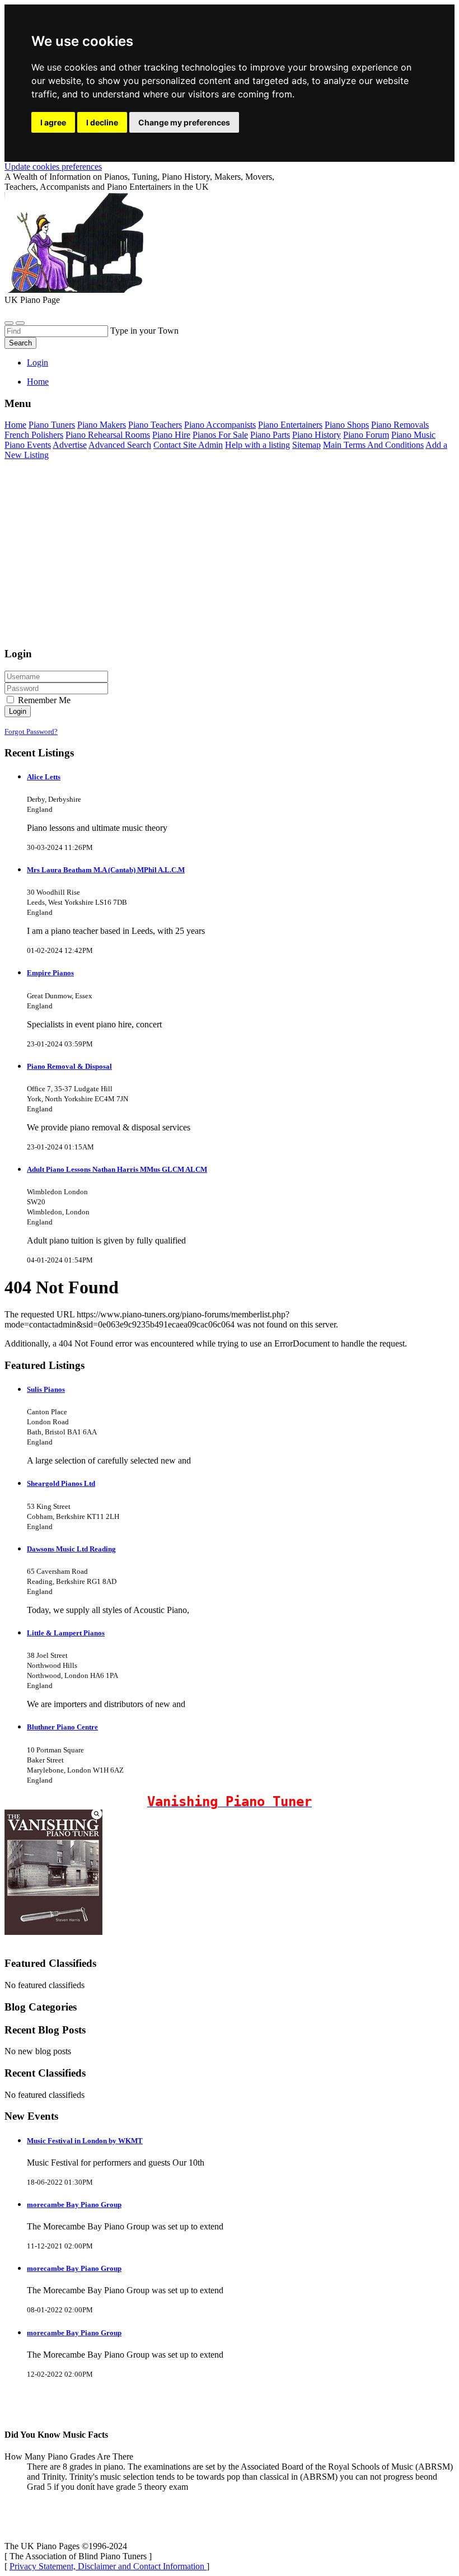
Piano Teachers (155, 425)
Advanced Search (120, 445)
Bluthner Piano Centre (62, 1727)
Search (20, 343)
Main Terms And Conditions (373, 445)
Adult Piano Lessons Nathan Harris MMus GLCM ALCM (117, 1169)
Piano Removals (400, 425)
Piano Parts (270, 435)
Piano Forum (366, 435)
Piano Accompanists (220, 425)
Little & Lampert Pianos (66, 1633)
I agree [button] (53, 122)
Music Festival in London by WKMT (85, 2141)
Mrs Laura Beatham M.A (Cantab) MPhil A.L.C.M (106, 870)
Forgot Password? (31, 731)
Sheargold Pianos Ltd (61, 1483)
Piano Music (413, 435)
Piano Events (28, 445)
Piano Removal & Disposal (69, 1066)
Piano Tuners (52, 425)
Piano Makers (102, 425)
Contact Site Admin (188, 445)
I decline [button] (102, 122)
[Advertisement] (230, 559)
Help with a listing (257, 445)
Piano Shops (347, 425)
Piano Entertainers (290, 425)
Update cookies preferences (53, 167)
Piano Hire (171, 435)
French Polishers (34, 435)
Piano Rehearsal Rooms (108, 435)
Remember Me (43, 700)
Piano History (317, 435)
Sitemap (306, 445)
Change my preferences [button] (184, 122)
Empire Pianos (50, 973)
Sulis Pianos (46, 1389)
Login (38, 363)
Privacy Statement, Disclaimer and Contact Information (108, 2566)
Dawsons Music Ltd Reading (71, 1549)
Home (38, 382)
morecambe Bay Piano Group (74, 2205)
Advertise (70, 445)
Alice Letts (44, 777)
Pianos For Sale (220, 435)
